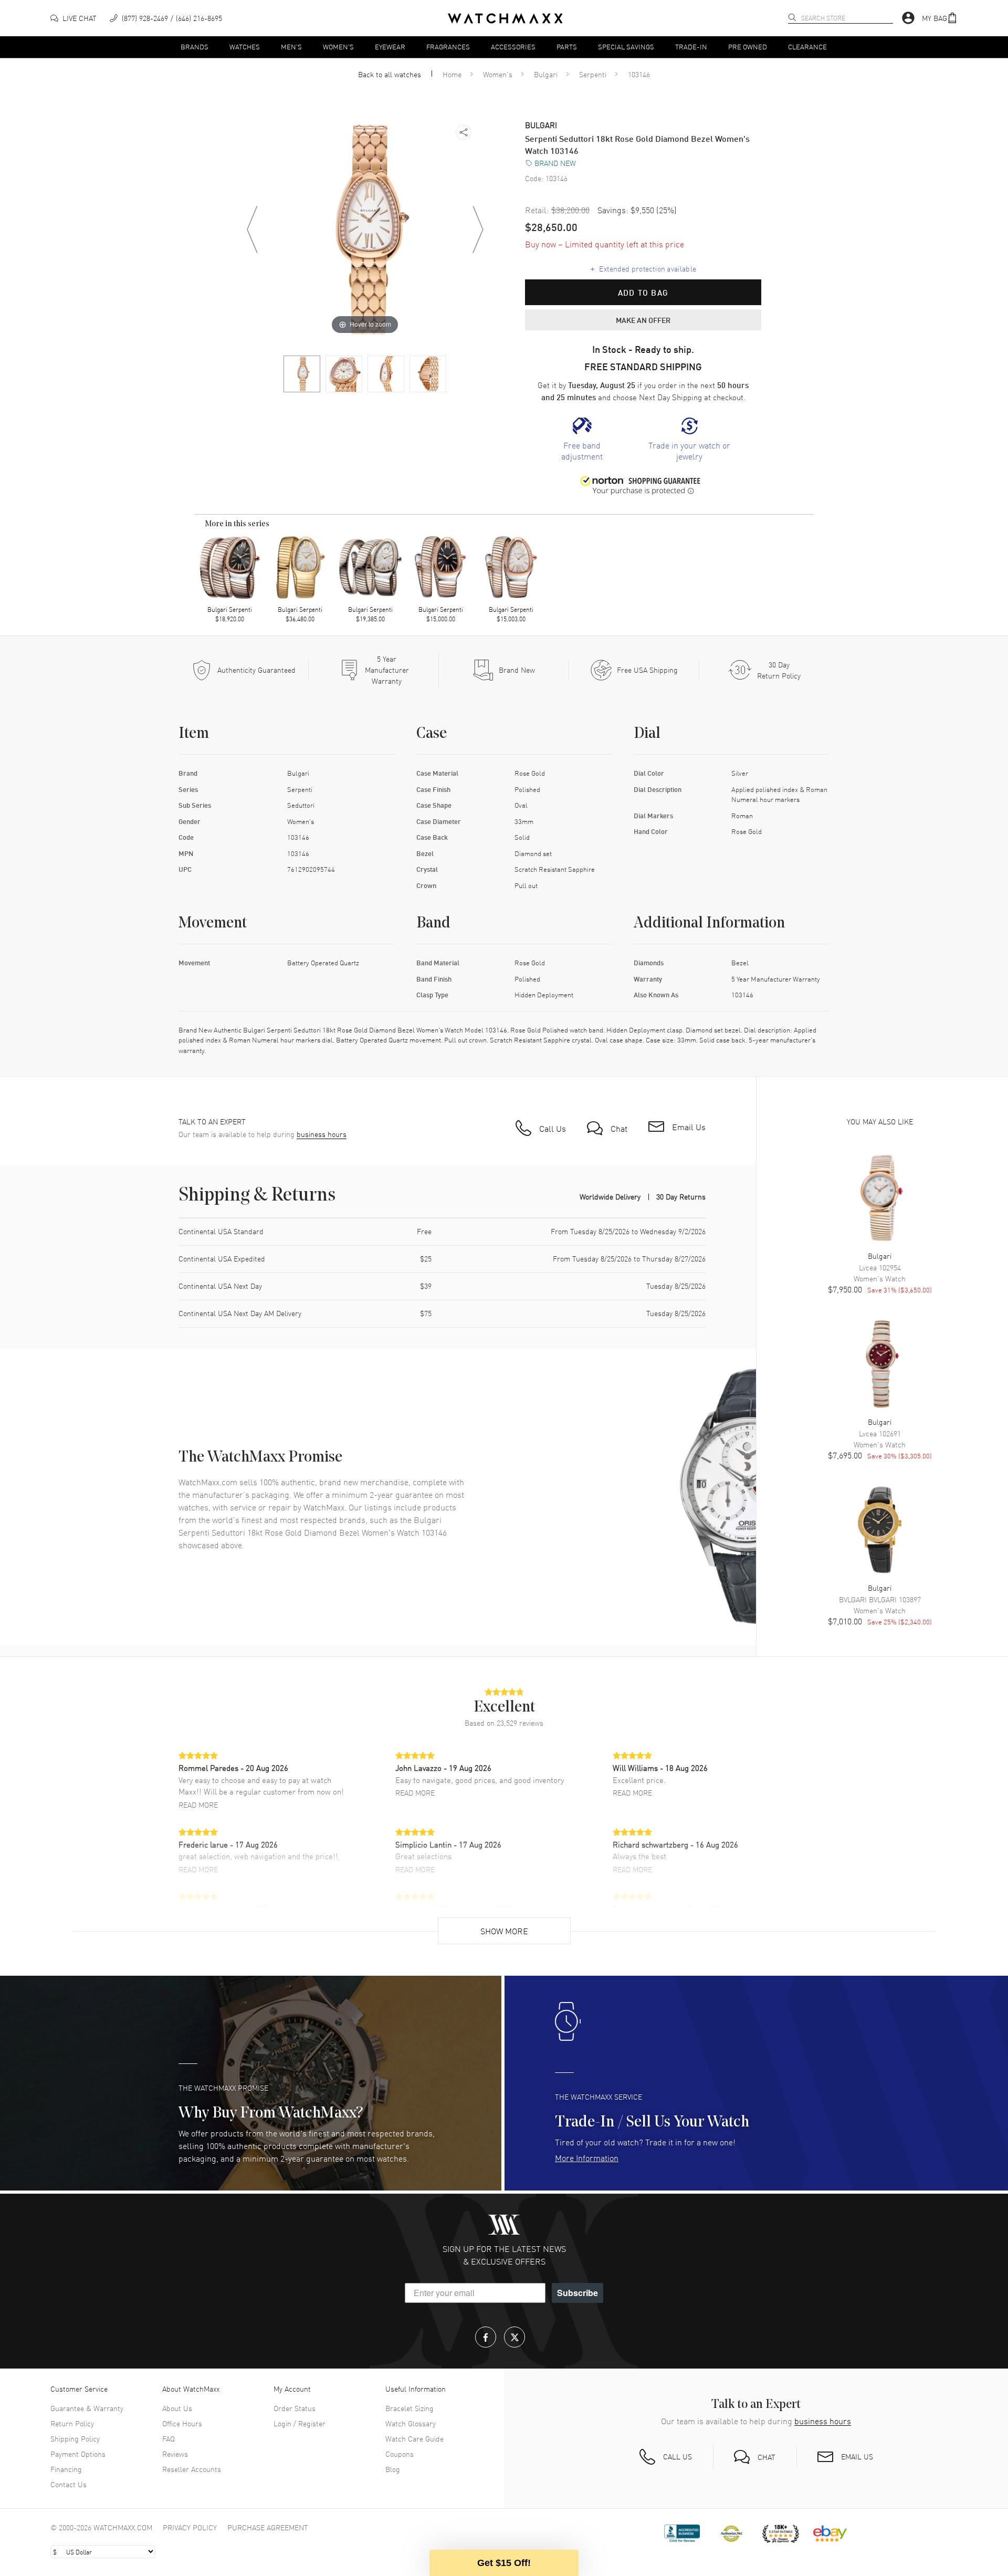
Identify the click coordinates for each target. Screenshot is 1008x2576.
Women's (338, 46)
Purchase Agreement (268, 2527)
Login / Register (300, 2423)
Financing (66, 2469)
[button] (940, 18)
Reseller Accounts (192, 2469)
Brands (195, 46)
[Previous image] (252, 230)
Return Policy (72, 2423)
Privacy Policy (190, 2527)
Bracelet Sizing (409, 2408)
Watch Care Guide (414, 2438)
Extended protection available (643, 268)
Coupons (400, 2454)
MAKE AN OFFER (643, 320)
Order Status (295, 2408)
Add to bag (643, 293)
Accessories (513, 46)
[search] (792, 17)
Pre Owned (748, 46)
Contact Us (69, 2484)
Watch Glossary (411, 2423)
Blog (393, 2469)
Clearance (807, 46)
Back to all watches (390, 74)
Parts (567, 46)
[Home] (505, 18)
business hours (322, 1134)
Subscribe (577, 2293)
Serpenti (593, 74)
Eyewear (390, 46)
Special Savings (626, 46)
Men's (291, 46)
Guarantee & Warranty (87, 2408)
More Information (587, 2157)
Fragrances (448, 46)
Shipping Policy (75, 2438)
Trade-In (691, 46)
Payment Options (78, 2454)
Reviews (175, 2454)
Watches (245, 46)
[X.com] (514, 2337)
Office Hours (182, 2423)
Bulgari (546, 74)
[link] (582, 440)
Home (452, 74)
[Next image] (478, 230)
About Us (177, 2408)
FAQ (169, 2438)
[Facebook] (486, 2337)
